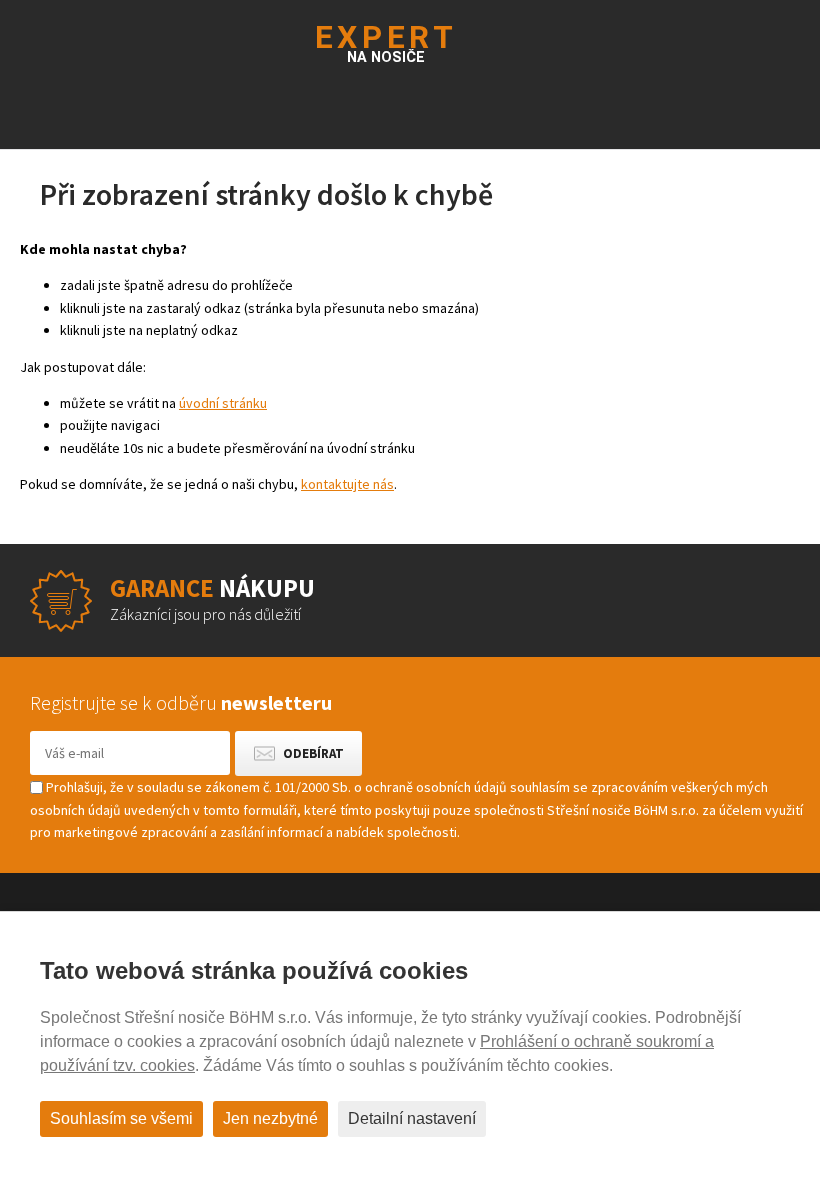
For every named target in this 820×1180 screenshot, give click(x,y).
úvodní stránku (223, 403)
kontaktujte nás (347, 484)
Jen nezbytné (270, 1118)
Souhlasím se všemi (121, 1118)
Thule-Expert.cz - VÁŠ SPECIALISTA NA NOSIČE (410, 41)
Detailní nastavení (412, 1118)
